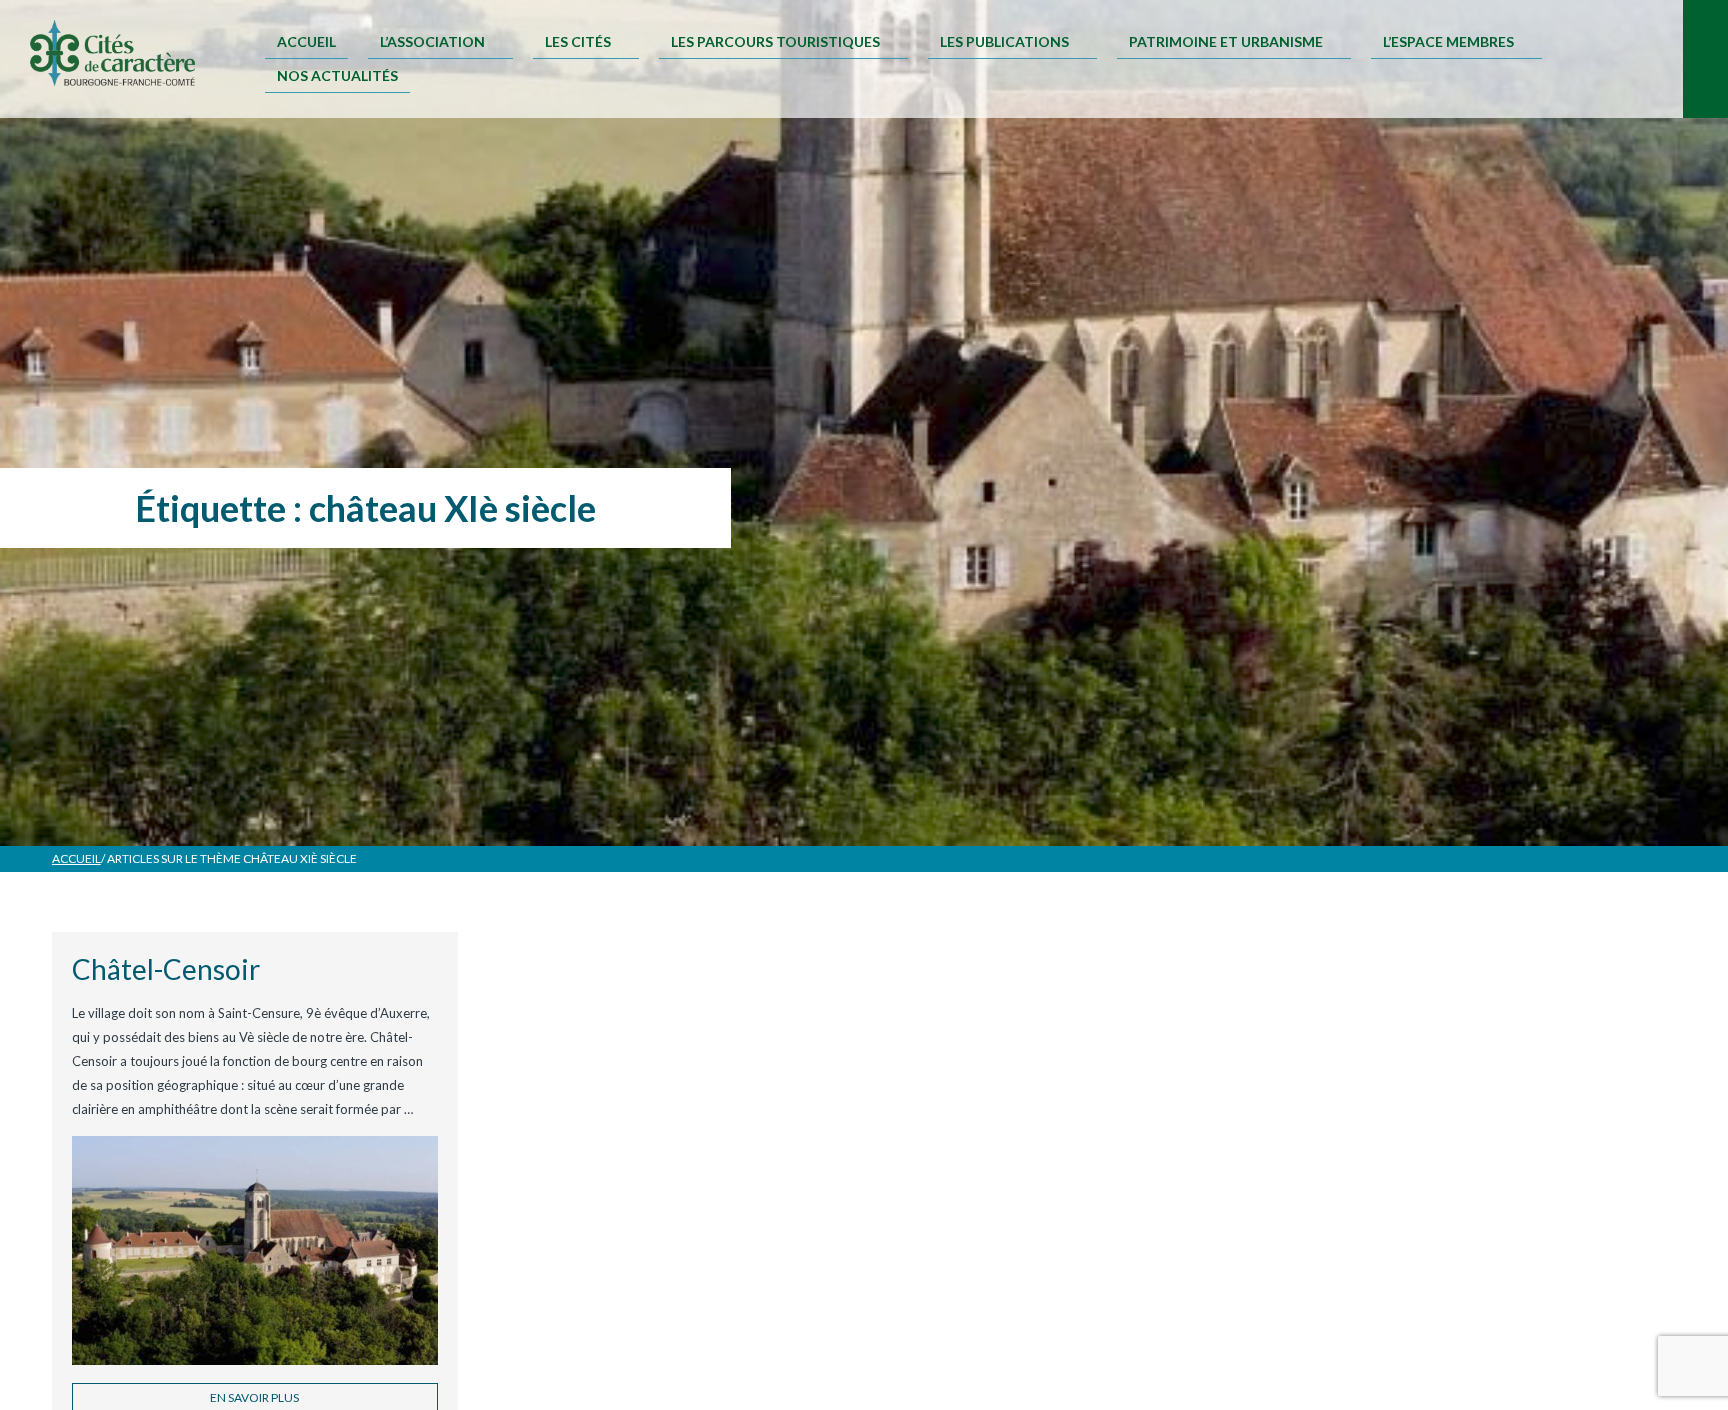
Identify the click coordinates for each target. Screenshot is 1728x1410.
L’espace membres (1448, 41)
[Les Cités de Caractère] (112, 54)
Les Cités (578, 41)
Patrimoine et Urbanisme (1226, 41)
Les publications (1004, 41)
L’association (432, 41)
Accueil (306, 41)
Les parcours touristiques (775, 41)
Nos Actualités (337, 75)
